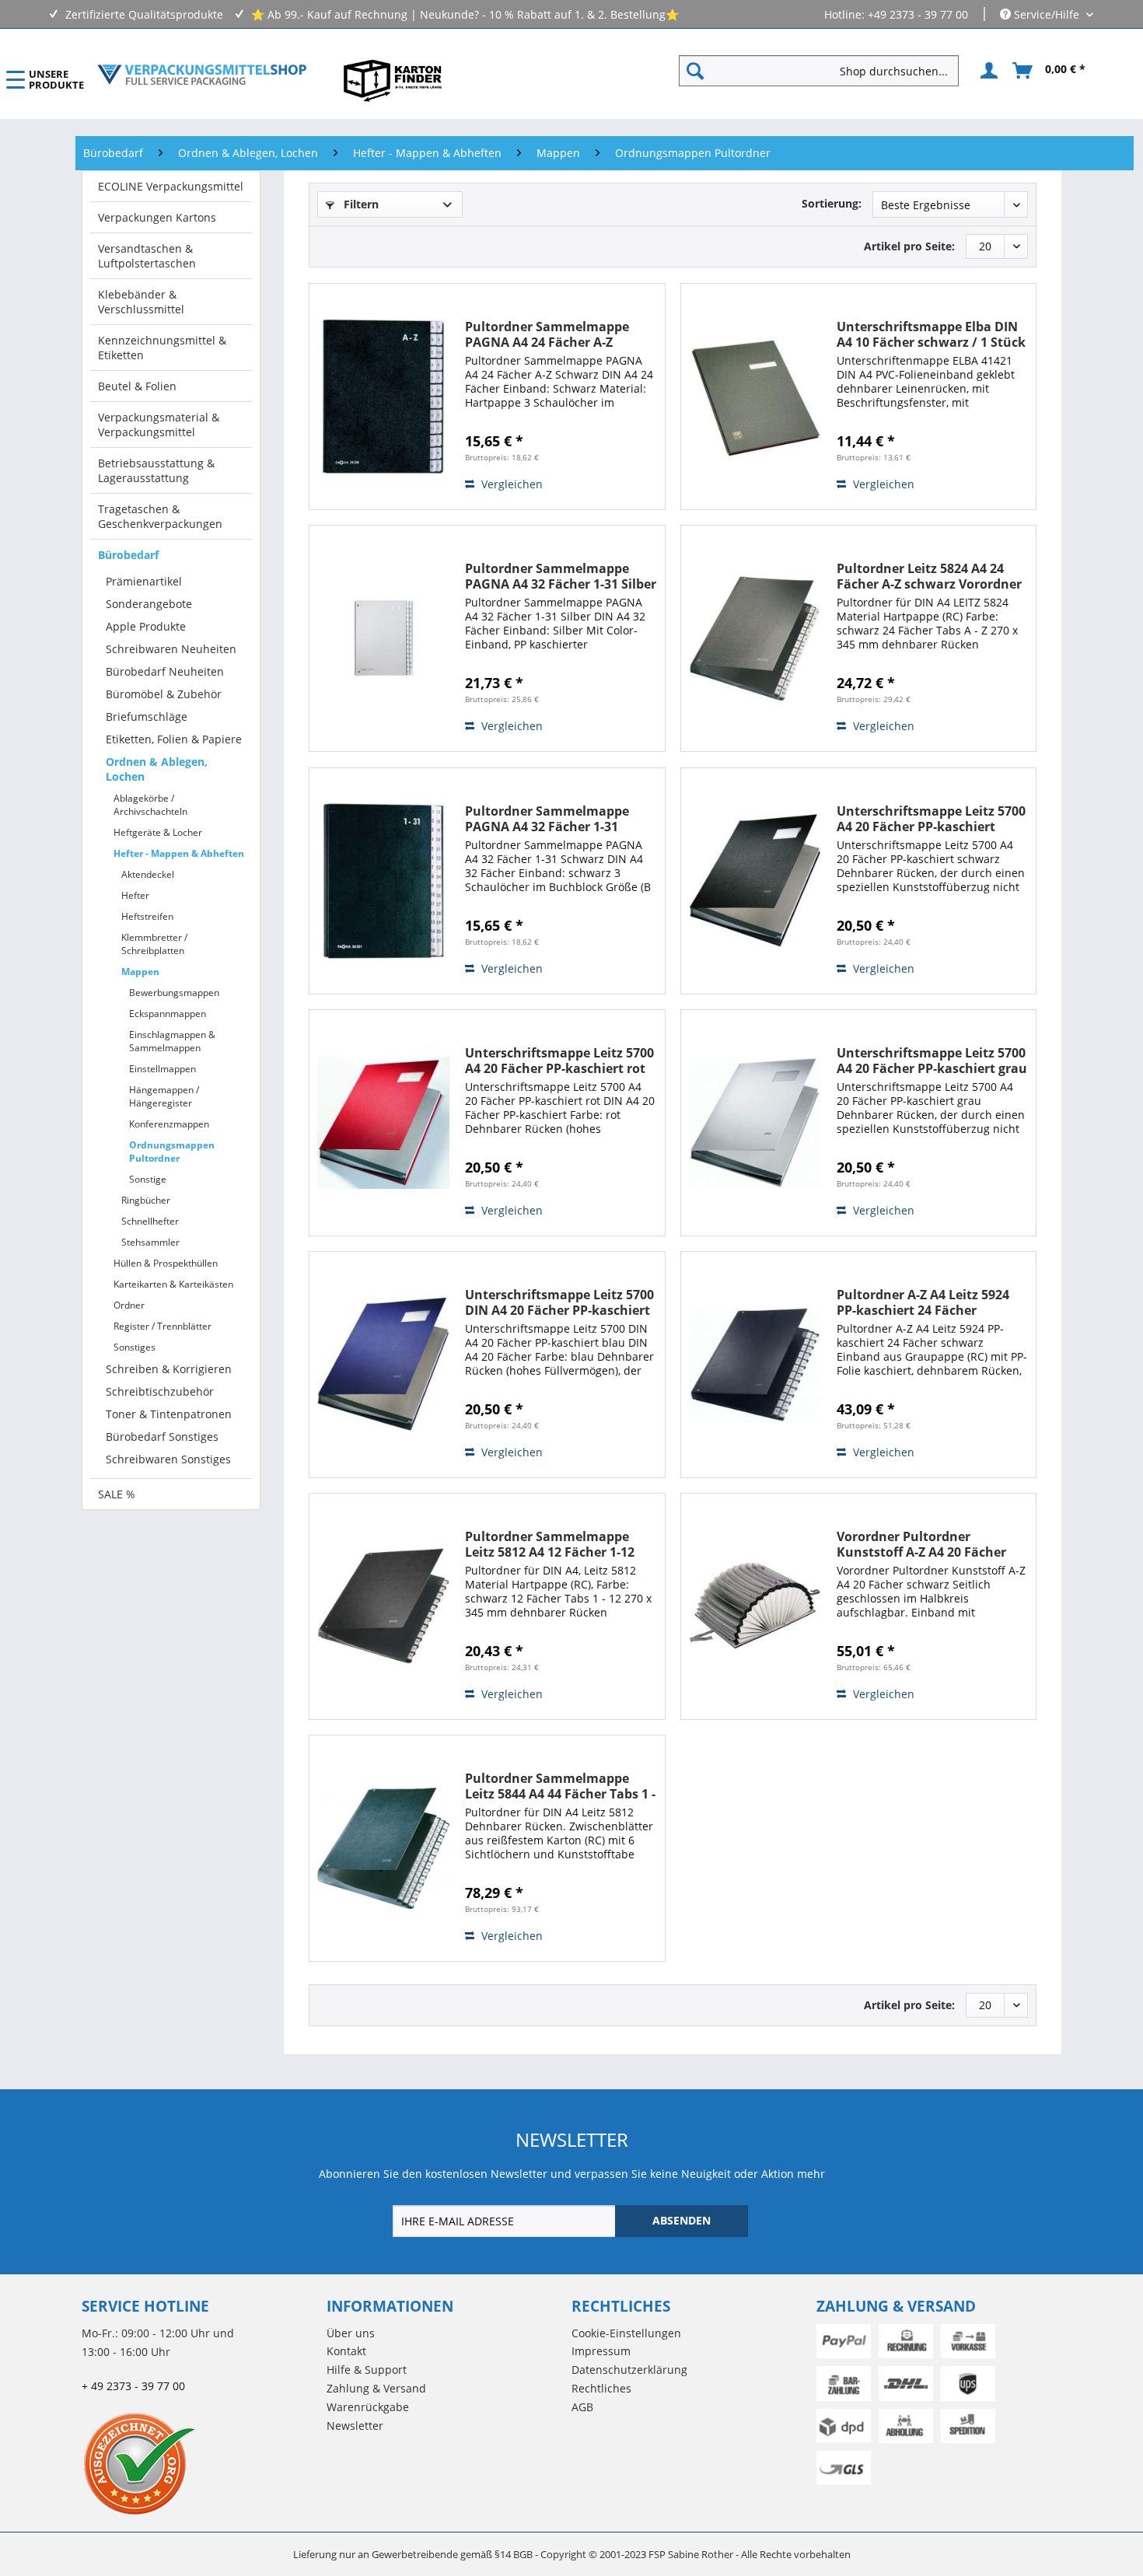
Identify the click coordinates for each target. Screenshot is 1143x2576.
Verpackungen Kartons (157, 217)
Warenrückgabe (368, 2407)
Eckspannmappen (168, 1014)
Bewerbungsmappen (174, 993)
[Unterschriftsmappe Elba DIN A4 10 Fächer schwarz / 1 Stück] (755, 397)
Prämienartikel (144, 581)
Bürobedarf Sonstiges (162, 1437)
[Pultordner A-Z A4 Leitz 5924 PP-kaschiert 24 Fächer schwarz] (755, 1365)
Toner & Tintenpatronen (169, 1414)
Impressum (601, 2351)
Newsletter (355, 2426)
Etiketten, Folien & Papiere (174, 739)
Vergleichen (510, 484)
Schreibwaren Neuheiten (171, 649)
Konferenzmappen (169, 1124)
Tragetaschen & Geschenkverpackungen (160, 516)
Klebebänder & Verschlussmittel (141, 302)
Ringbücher (146, 1200)
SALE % (117, 1494)
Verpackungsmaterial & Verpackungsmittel (159, 425)
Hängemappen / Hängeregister (164, 1096)
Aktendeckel (148, 874)
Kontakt (346, 2351)
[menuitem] (825, 71)
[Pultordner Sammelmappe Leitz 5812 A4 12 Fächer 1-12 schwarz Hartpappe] (383, 1606)
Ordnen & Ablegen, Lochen (157, 769)
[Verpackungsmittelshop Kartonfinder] (393, 80)
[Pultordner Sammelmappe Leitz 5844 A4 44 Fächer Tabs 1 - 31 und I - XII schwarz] (383, 1848)
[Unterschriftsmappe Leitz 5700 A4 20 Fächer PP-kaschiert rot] (383, 1123)
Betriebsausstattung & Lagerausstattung (156, 470)
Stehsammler (150, 1242)
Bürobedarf (128, 555)
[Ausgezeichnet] (200, 2463)
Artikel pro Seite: (909, 246)
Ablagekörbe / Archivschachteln (150, 805)
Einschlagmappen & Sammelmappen (172, 1041)
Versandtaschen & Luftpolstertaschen (147, 256)
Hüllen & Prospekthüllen (166, 1263)
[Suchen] (695, 71)
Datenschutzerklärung (629, 2370)
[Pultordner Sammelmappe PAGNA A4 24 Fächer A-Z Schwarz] (383, 397)
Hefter (135, 895)
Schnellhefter (150, 1221)
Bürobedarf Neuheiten (165, 671)
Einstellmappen (163, 1069)
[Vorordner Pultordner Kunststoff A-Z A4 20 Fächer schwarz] (755, 1606)
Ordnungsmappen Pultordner (172, 1152)
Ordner (129, 1305)
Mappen (140, 972)
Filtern (360, 204)
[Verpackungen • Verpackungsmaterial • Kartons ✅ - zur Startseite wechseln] (202, 75)
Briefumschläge (147, 717)
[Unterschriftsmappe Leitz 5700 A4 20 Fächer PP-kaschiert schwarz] (755, 881)
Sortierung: (832, 203)
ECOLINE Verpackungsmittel (171, 186)
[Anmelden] (987, 71)
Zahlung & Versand (376, 2388)
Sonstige (148, 1179)
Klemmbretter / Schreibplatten (154, 944)
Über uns (351, 2333)
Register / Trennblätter (163, 1326)
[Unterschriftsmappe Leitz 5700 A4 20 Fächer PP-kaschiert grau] (755, 1123)
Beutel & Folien (137, 386)
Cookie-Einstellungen (626, 2333)
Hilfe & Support (367, 2370)
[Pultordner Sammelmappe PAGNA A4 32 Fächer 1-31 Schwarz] (383, 881)
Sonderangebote (149, 604)
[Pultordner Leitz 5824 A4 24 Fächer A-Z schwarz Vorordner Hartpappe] (755, 638)
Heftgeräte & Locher (158, 832)
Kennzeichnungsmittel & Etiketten (162, 348)
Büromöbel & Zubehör (164, 694)
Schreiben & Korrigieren (169, 1369)
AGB (582, 2407)
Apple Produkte (146, 626)
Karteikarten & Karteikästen (173, 1284)
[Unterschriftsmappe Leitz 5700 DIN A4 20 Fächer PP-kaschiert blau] (383, 1365)
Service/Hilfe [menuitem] (1047, 14)
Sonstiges (135, 1347)
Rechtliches (601, 2388)
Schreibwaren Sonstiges (168, 1459)
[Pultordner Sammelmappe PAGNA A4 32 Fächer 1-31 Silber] (383, 638)
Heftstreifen (147, 916)
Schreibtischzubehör (160, 1391)
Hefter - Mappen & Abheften (179, 853)
